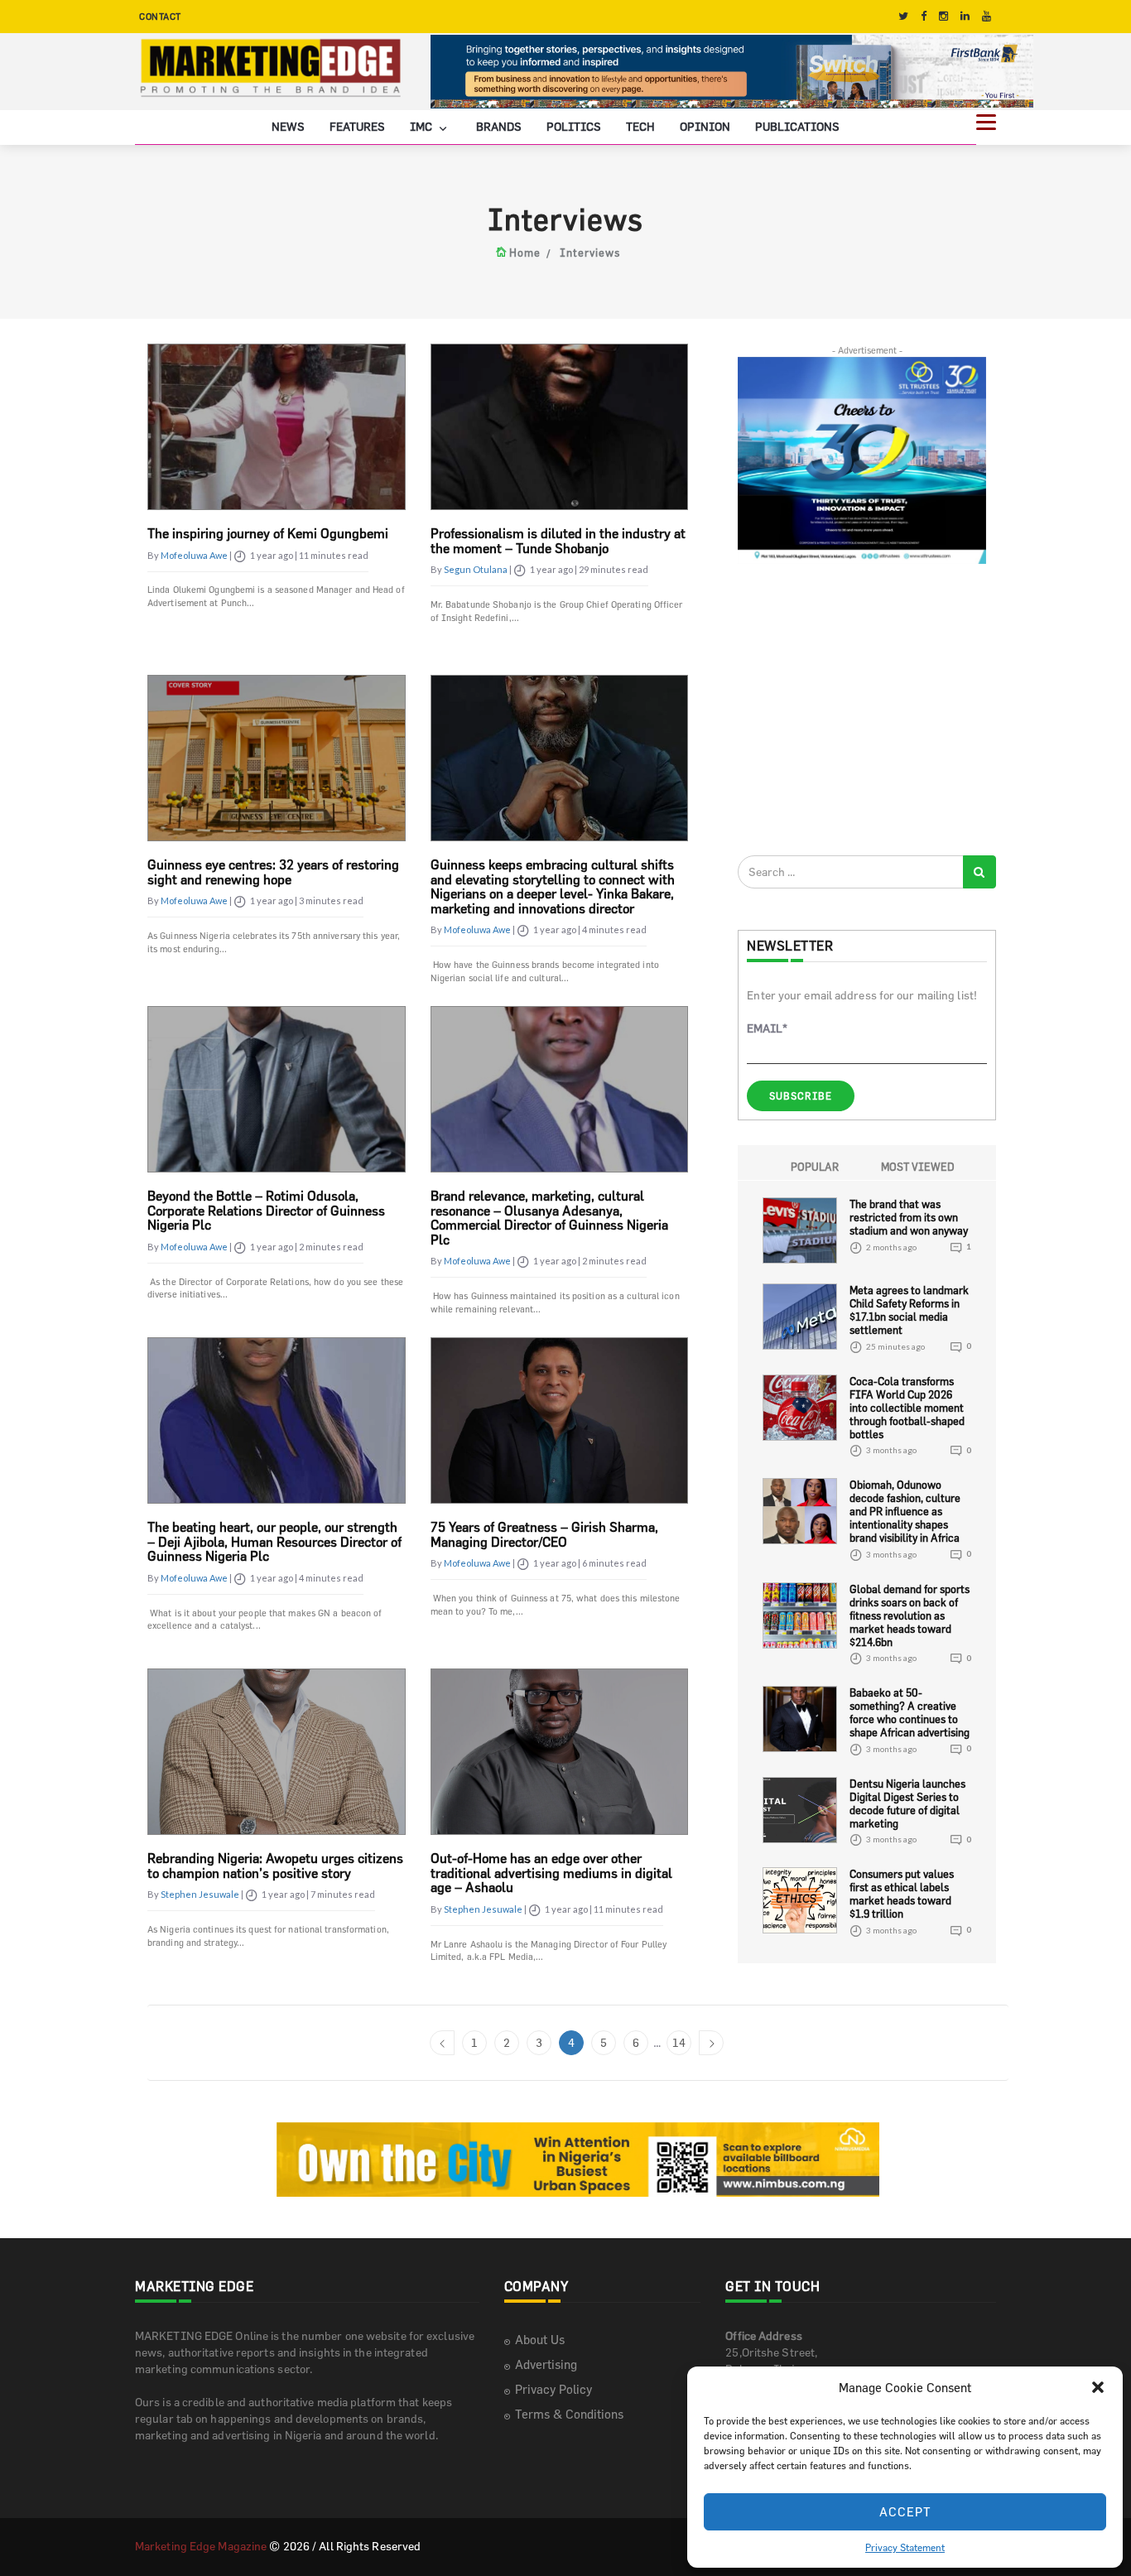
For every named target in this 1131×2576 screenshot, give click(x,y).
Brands (499, 126)
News (288, 126)
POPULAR (815, 1167)
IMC (422, 126)
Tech (640, 126)
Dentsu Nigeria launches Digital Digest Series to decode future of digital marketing (907, 1803)
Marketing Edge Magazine (201, 2546)
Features (357, 126)
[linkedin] (965, 16)
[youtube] (987, 16)
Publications (797, 126)
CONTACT (160, 16)
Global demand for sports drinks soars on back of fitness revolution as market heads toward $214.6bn (910, 1615)
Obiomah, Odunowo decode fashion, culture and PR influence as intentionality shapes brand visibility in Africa (905, 1511)
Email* (767, 1028)
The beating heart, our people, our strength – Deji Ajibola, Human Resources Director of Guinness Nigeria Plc (274, 1541)
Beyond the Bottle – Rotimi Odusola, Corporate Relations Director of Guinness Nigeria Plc (266, 1210)
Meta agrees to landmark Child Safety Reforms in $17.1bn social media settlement (909, 1310)
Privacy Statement (905, 2547)
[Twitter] (903, 16)
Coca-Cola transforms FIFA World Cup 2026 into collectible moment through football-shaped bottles (907, 1408)
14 (679, 2042)
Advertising (546, 2364)
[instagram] (943, 16)
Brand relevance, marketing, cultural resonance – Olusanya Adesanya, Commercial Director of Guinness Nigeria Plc (549, 1218)
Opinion (705, 126)
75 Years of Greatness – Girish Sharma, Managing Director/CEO (544, 1534)
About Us (540, 2340)
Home (525, 253)
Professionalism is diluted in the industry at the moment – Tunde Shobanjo (558, 541)
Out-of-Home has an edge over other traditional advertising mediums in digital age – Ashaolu (551, 1873)
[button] (1098, 2387)
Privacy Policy (553, 2389)
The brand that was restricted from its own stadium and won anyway (909, 1217)
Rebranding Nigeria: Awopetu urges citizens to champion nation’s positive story (275, 1866)
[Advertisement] (862, 709)
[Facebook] (924, 16)
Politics (574, 126)
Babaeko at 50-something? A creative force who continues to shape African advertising (910, 1712)
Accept (905, 2512)
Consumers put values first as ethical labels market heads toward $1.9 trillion (902, 1894)
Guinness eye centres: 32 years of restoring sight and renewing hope (273, 872)
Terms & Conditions (569, 2414)
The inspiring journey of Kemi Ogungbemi (268, 533)
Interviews (590, 253)
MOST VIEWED (918, 1167)
